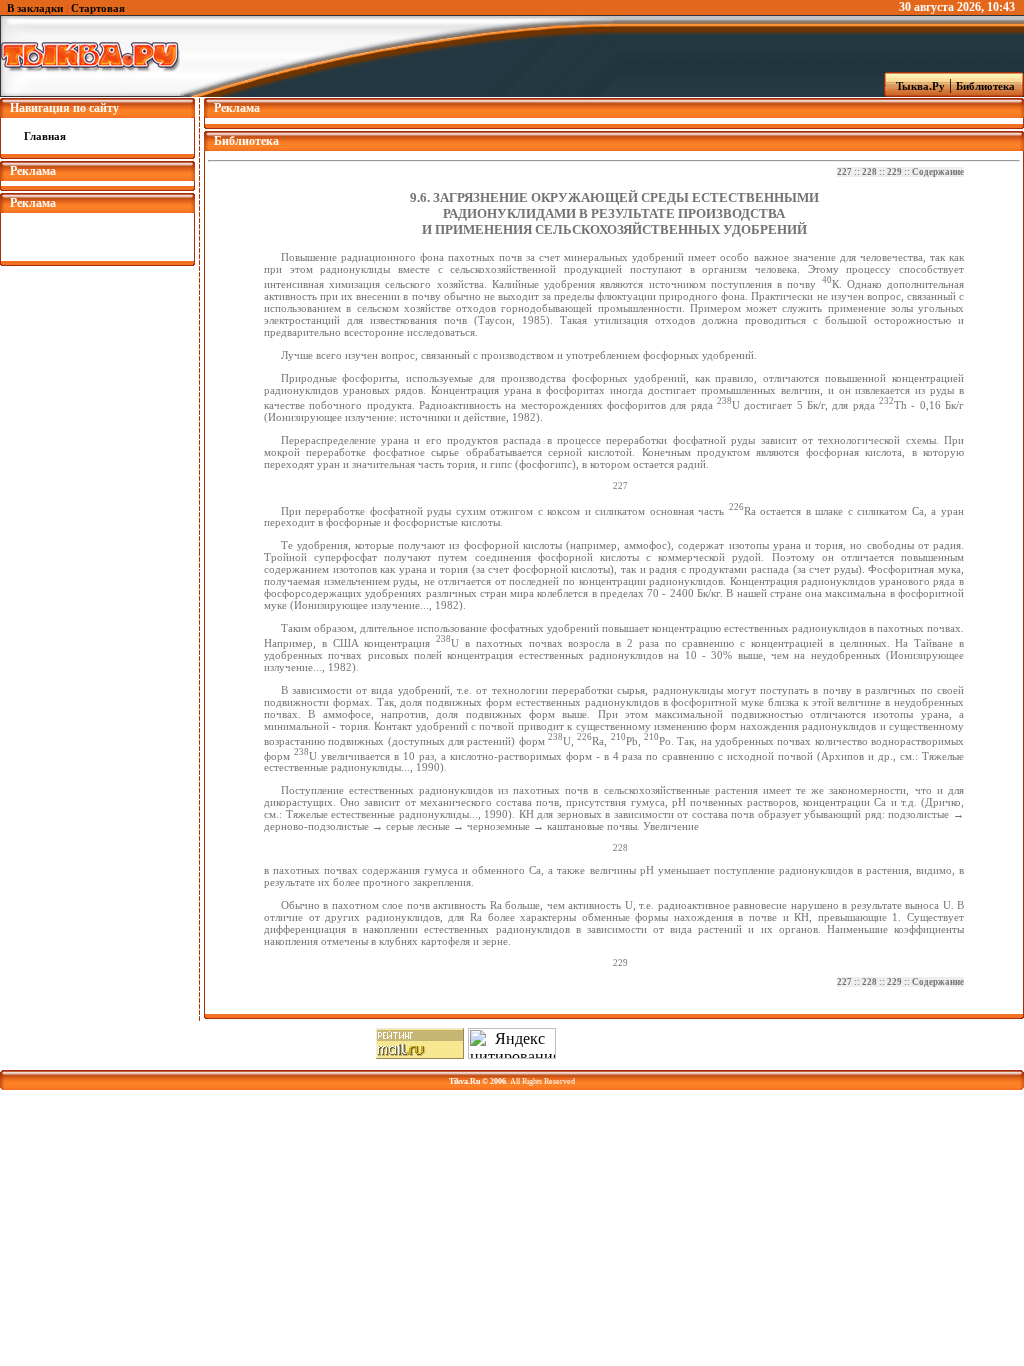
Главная (45, 136)
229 (894, 172)
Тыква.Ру (916, 86)
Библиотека (988, 86)
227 (844, 172)
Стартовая (98, 8)
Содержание (938, 172)
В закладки (35, 8)
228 (869, 172)
